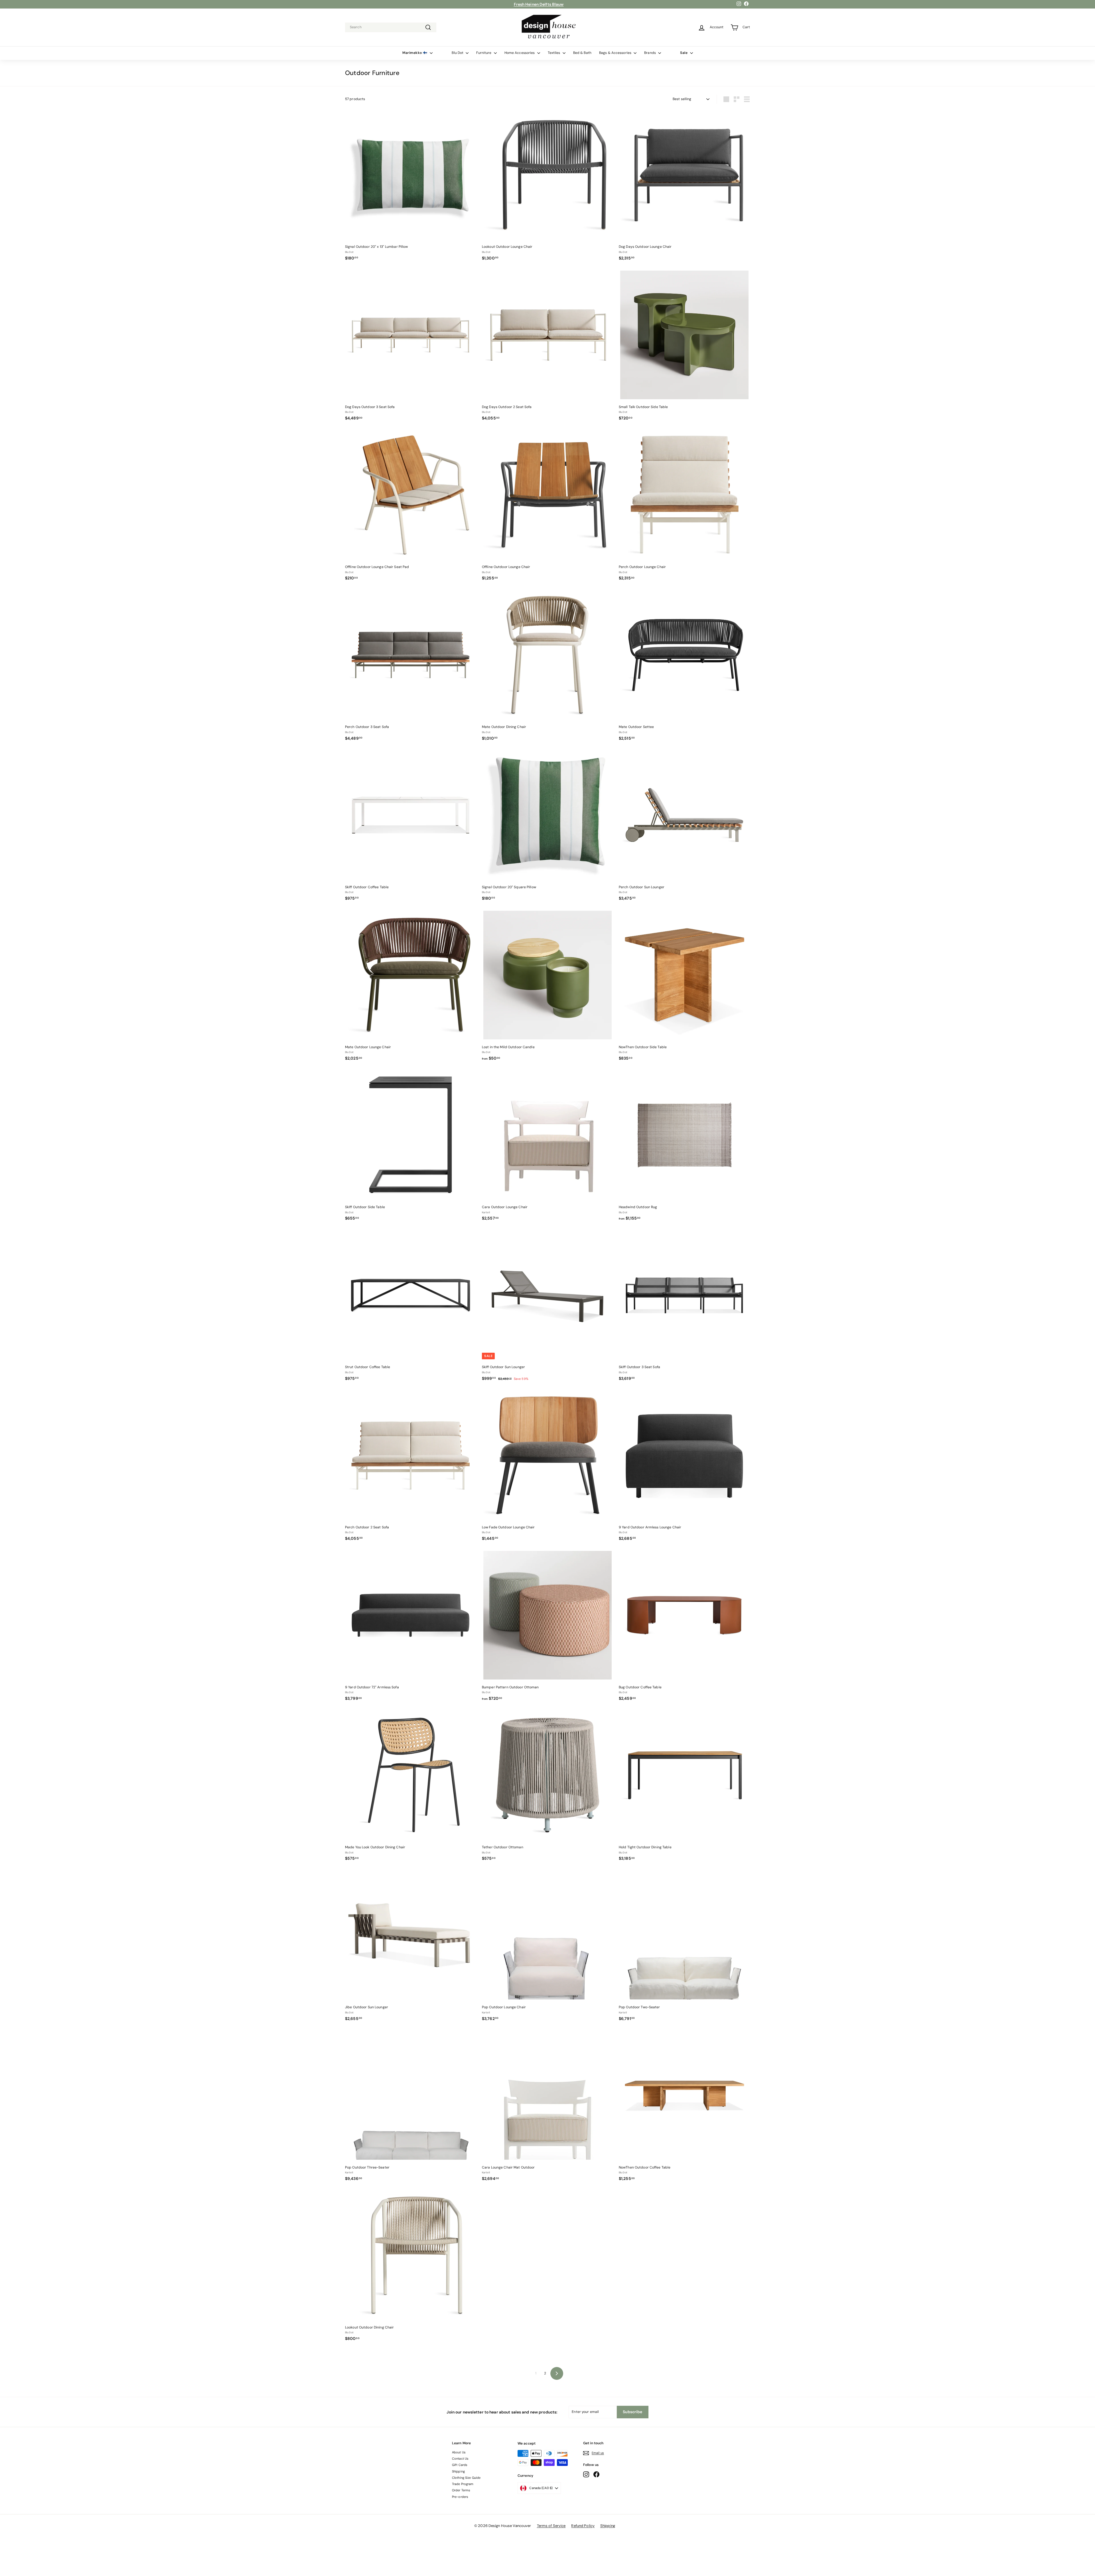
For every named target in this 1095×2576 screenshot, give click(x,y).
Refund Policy (583, 2526)
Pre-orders (460, 2497)
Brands (650, 53)
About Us (459, 2452)
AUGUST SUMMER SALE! (539, 4)
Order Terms (461, 2490)
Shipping (458, 2471)
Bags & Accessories (616, 53)
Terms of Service (551, 2526)
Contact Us (460, 2459)
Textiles (554, 53)
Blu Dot (458, 53)
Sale (684, 53)
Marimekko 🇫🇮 (415, 53)
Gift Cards (460, 2465)
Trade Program (463, 2484)
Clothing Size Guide (466, 2478)
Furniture (484, 53)
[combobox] (391, 27)
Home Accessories (520, 53)
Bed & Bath (582, 53)
